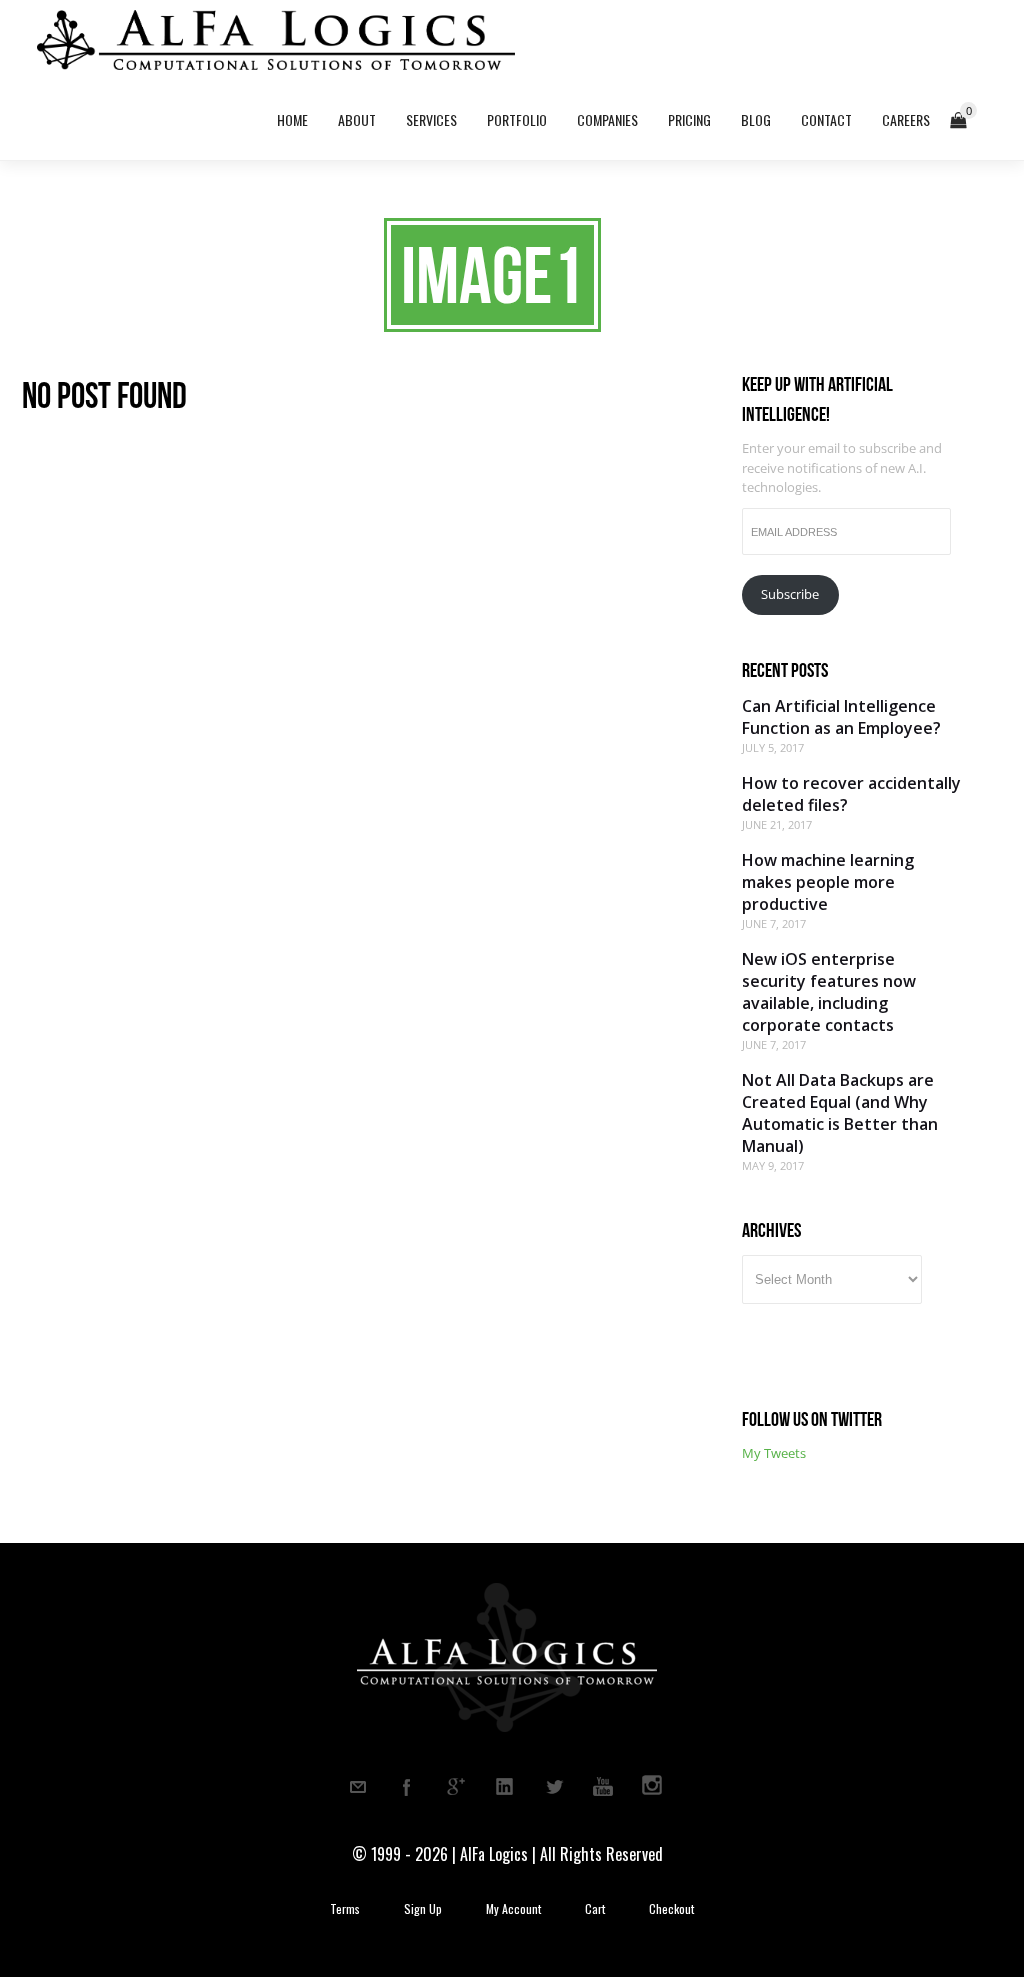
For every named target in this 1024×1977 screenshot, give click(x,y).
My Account (513, 1909)
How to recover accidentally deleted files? (851, 794)
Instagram (652, 1787)
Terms (345, 1909)
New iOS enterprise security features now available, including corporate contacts (829, 992)
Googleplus (456, 1787)
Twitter (554, 1787)
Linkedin (505, 1787)
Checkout (671, 1909)
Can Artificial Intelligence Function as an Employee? (841, 717)
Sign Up (423, 1909)
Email (358, 1787)
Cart (595, 1909)
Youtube (603, 1787)
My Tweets (774, 1453)
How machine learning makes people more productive (828, 882)
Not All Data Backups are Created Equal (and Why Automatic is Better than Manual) (840, 1113)
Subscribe (790, 594)
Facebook (407, 1787)
